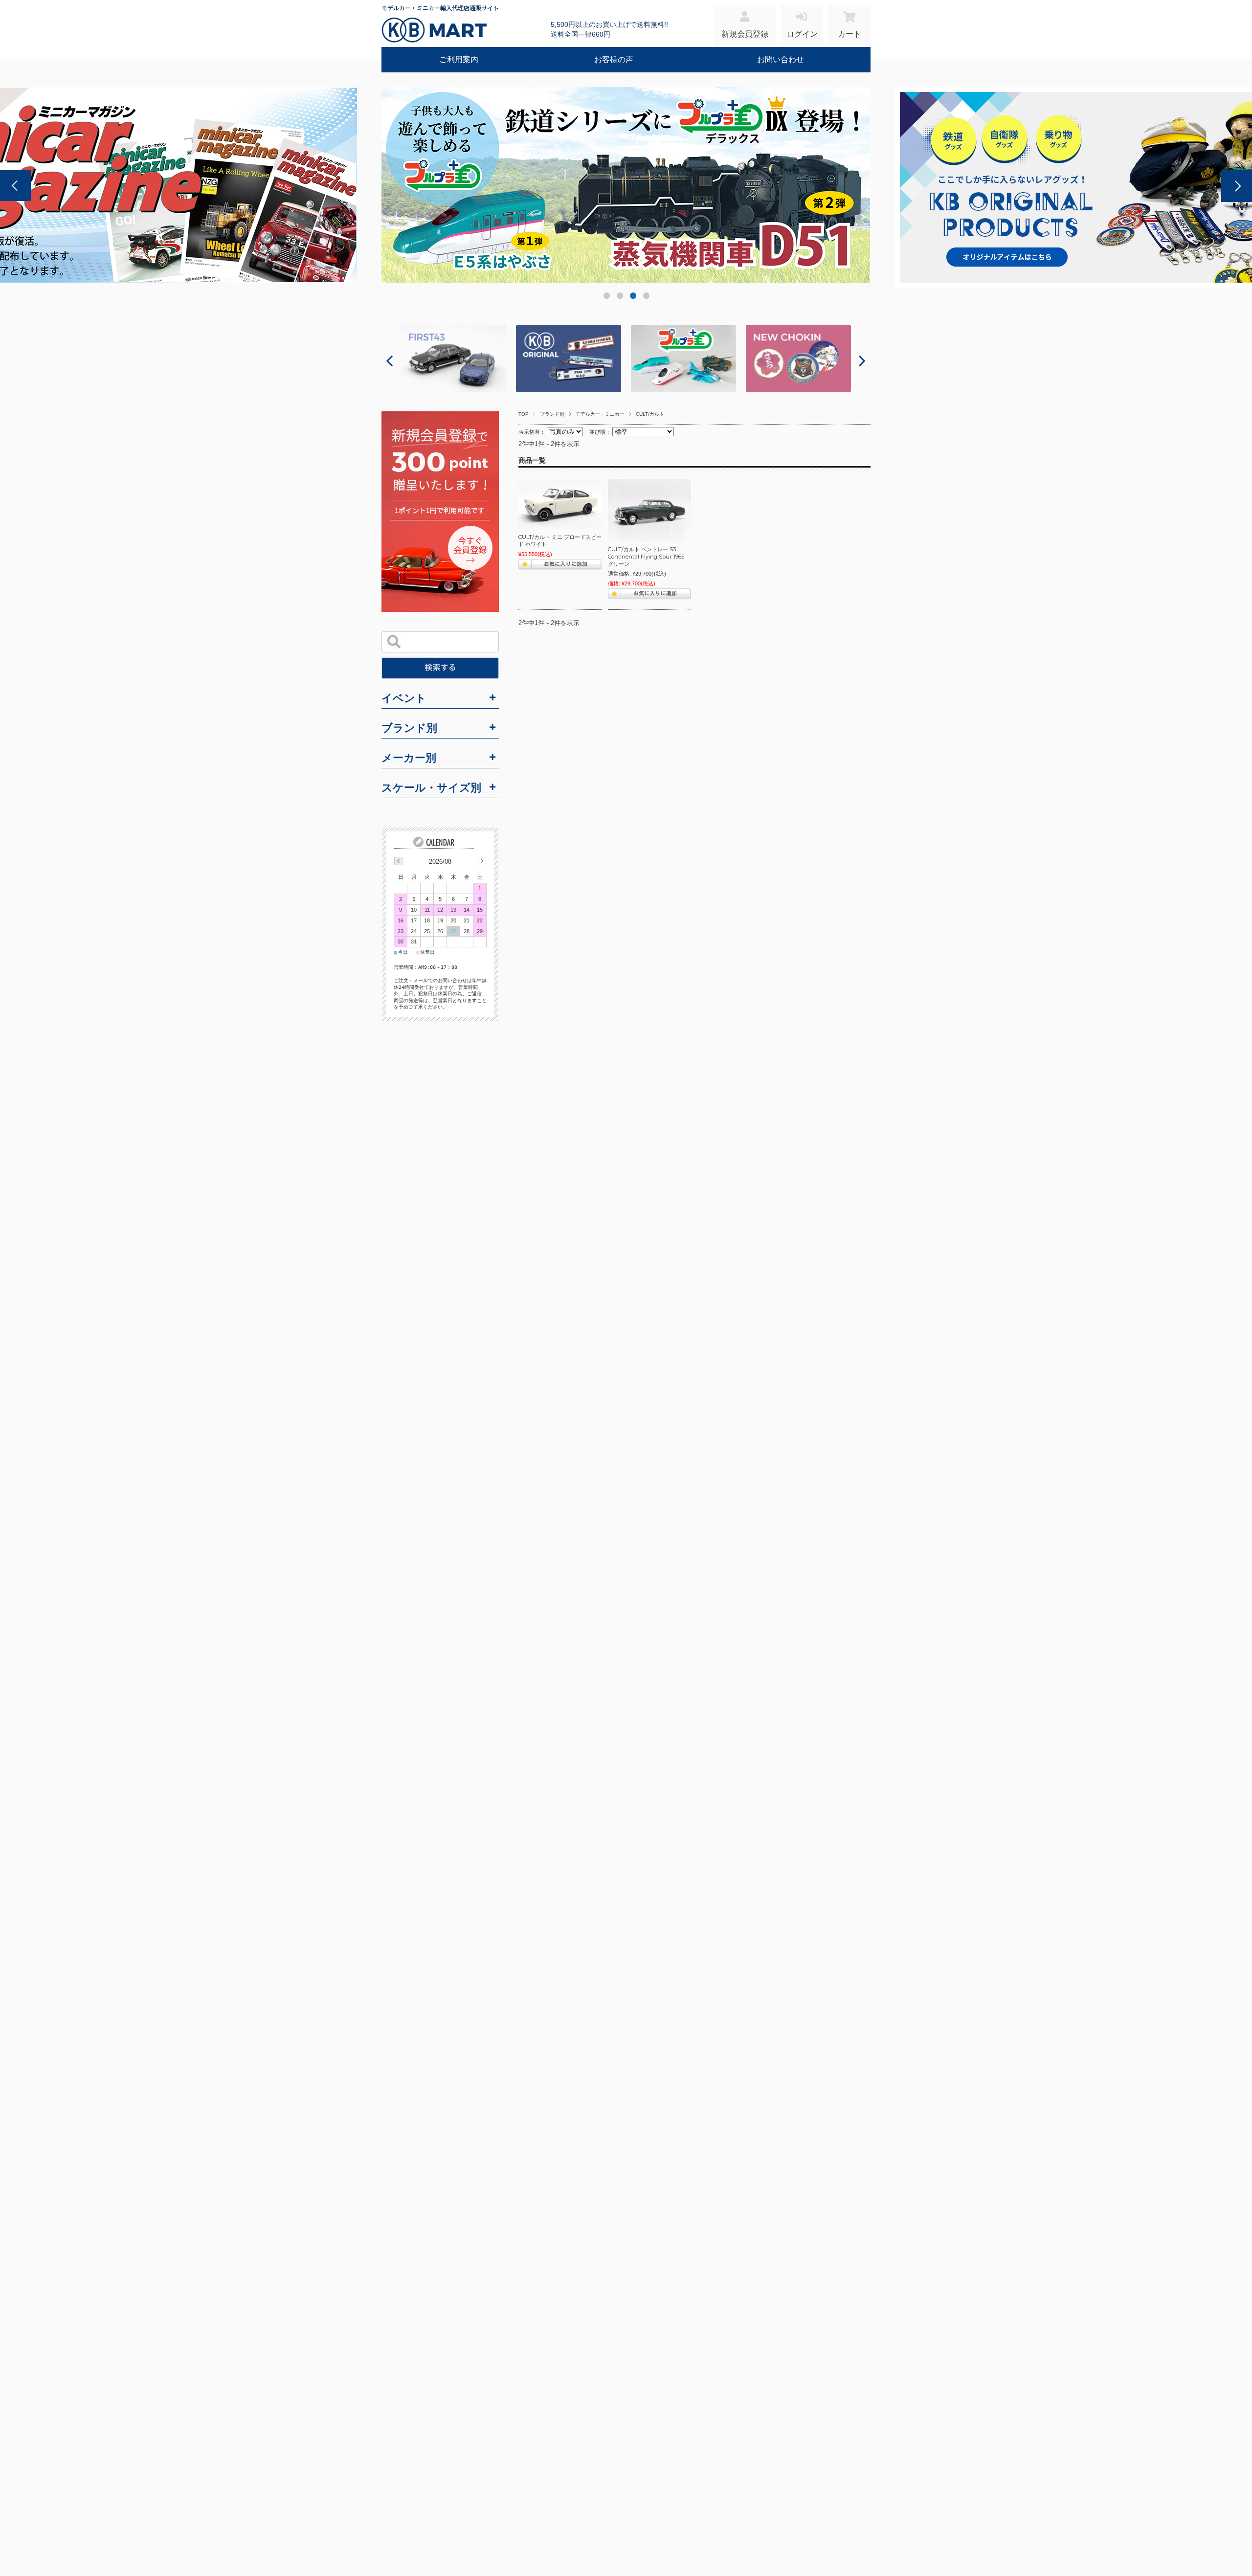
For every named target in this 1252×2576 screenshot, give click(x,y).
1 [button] (606, 298)
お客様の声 (614, 59)
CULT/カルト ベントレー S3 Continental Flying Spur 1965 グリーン (649, 556)
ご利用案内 (459, 59)
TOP (524, 414)
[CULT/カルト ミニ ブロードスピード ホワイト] (560, 504)
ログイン (802, 34)
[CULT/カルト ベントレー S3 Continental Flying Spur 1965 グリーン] (649, 510)
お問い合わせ (781, 59)
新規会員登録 (745, 34)
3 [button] (633, 298)
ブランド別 (552, 414)
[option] (626, 187)
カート (850, 34)
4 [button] (646, 298)
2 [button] (619, 298)
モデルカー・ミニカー (600, 414)
